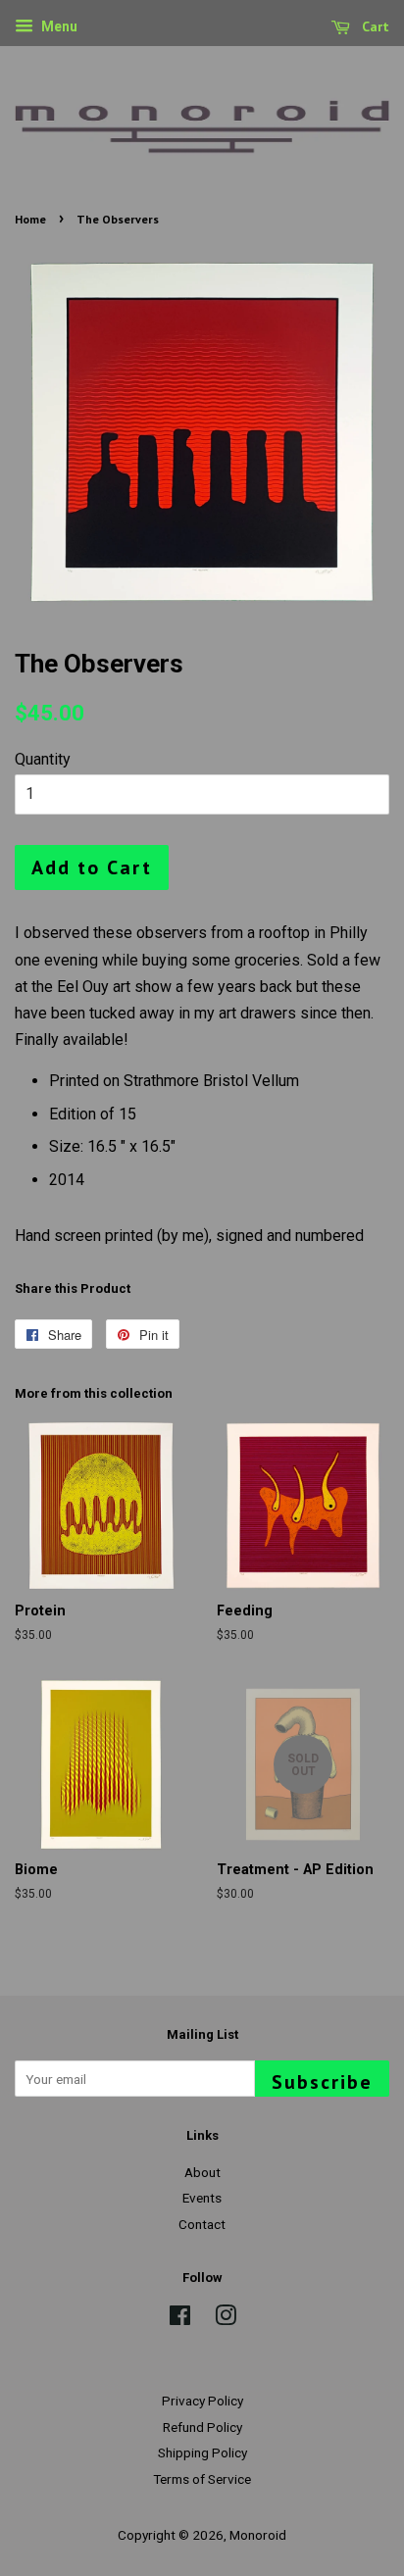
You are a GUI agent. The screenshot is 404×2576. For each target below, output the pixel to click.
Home (30, 219)
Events (202, 2198)
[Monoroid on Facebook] (180, 2319)
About (202, 2172)
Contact (202, 2224)
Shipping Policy (202, 2452)
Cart (374, 26)
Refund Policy (202, 2427)
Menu (58, 26)
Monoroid (258, 2535)
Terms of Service (202, 2479)
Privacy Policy (202, 2401)
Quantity (43, 759)
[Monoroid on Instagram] (226, 2319)
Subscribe (322, 2082)
